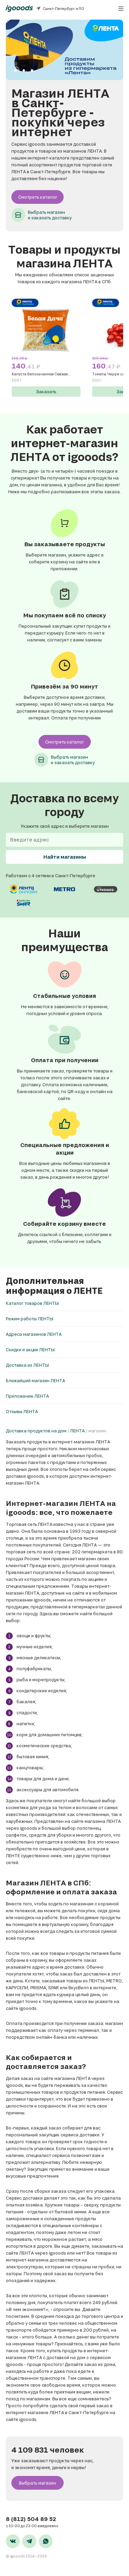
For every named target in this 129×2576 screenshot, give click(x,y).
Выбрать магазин (37, 2483)
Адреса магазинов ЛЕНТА (34, 1334)
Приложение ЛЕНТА (27, 1396)
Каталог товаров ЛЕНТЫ (32, 1303)
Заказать (46, 392)
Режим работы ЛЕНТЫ (30, 1319)
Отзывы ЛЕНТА (22, 1411)
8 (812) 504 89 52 (31, 2519)
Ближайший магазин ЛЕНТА (35, 1380)
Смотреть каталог (38, 197)
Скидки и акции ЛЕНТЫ (30, 1350)
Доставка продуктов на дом (36, 1431)
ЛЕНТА (77, 1431)
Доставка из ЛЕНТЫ (27, 1365)
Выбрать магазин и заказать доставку (50, 215)
